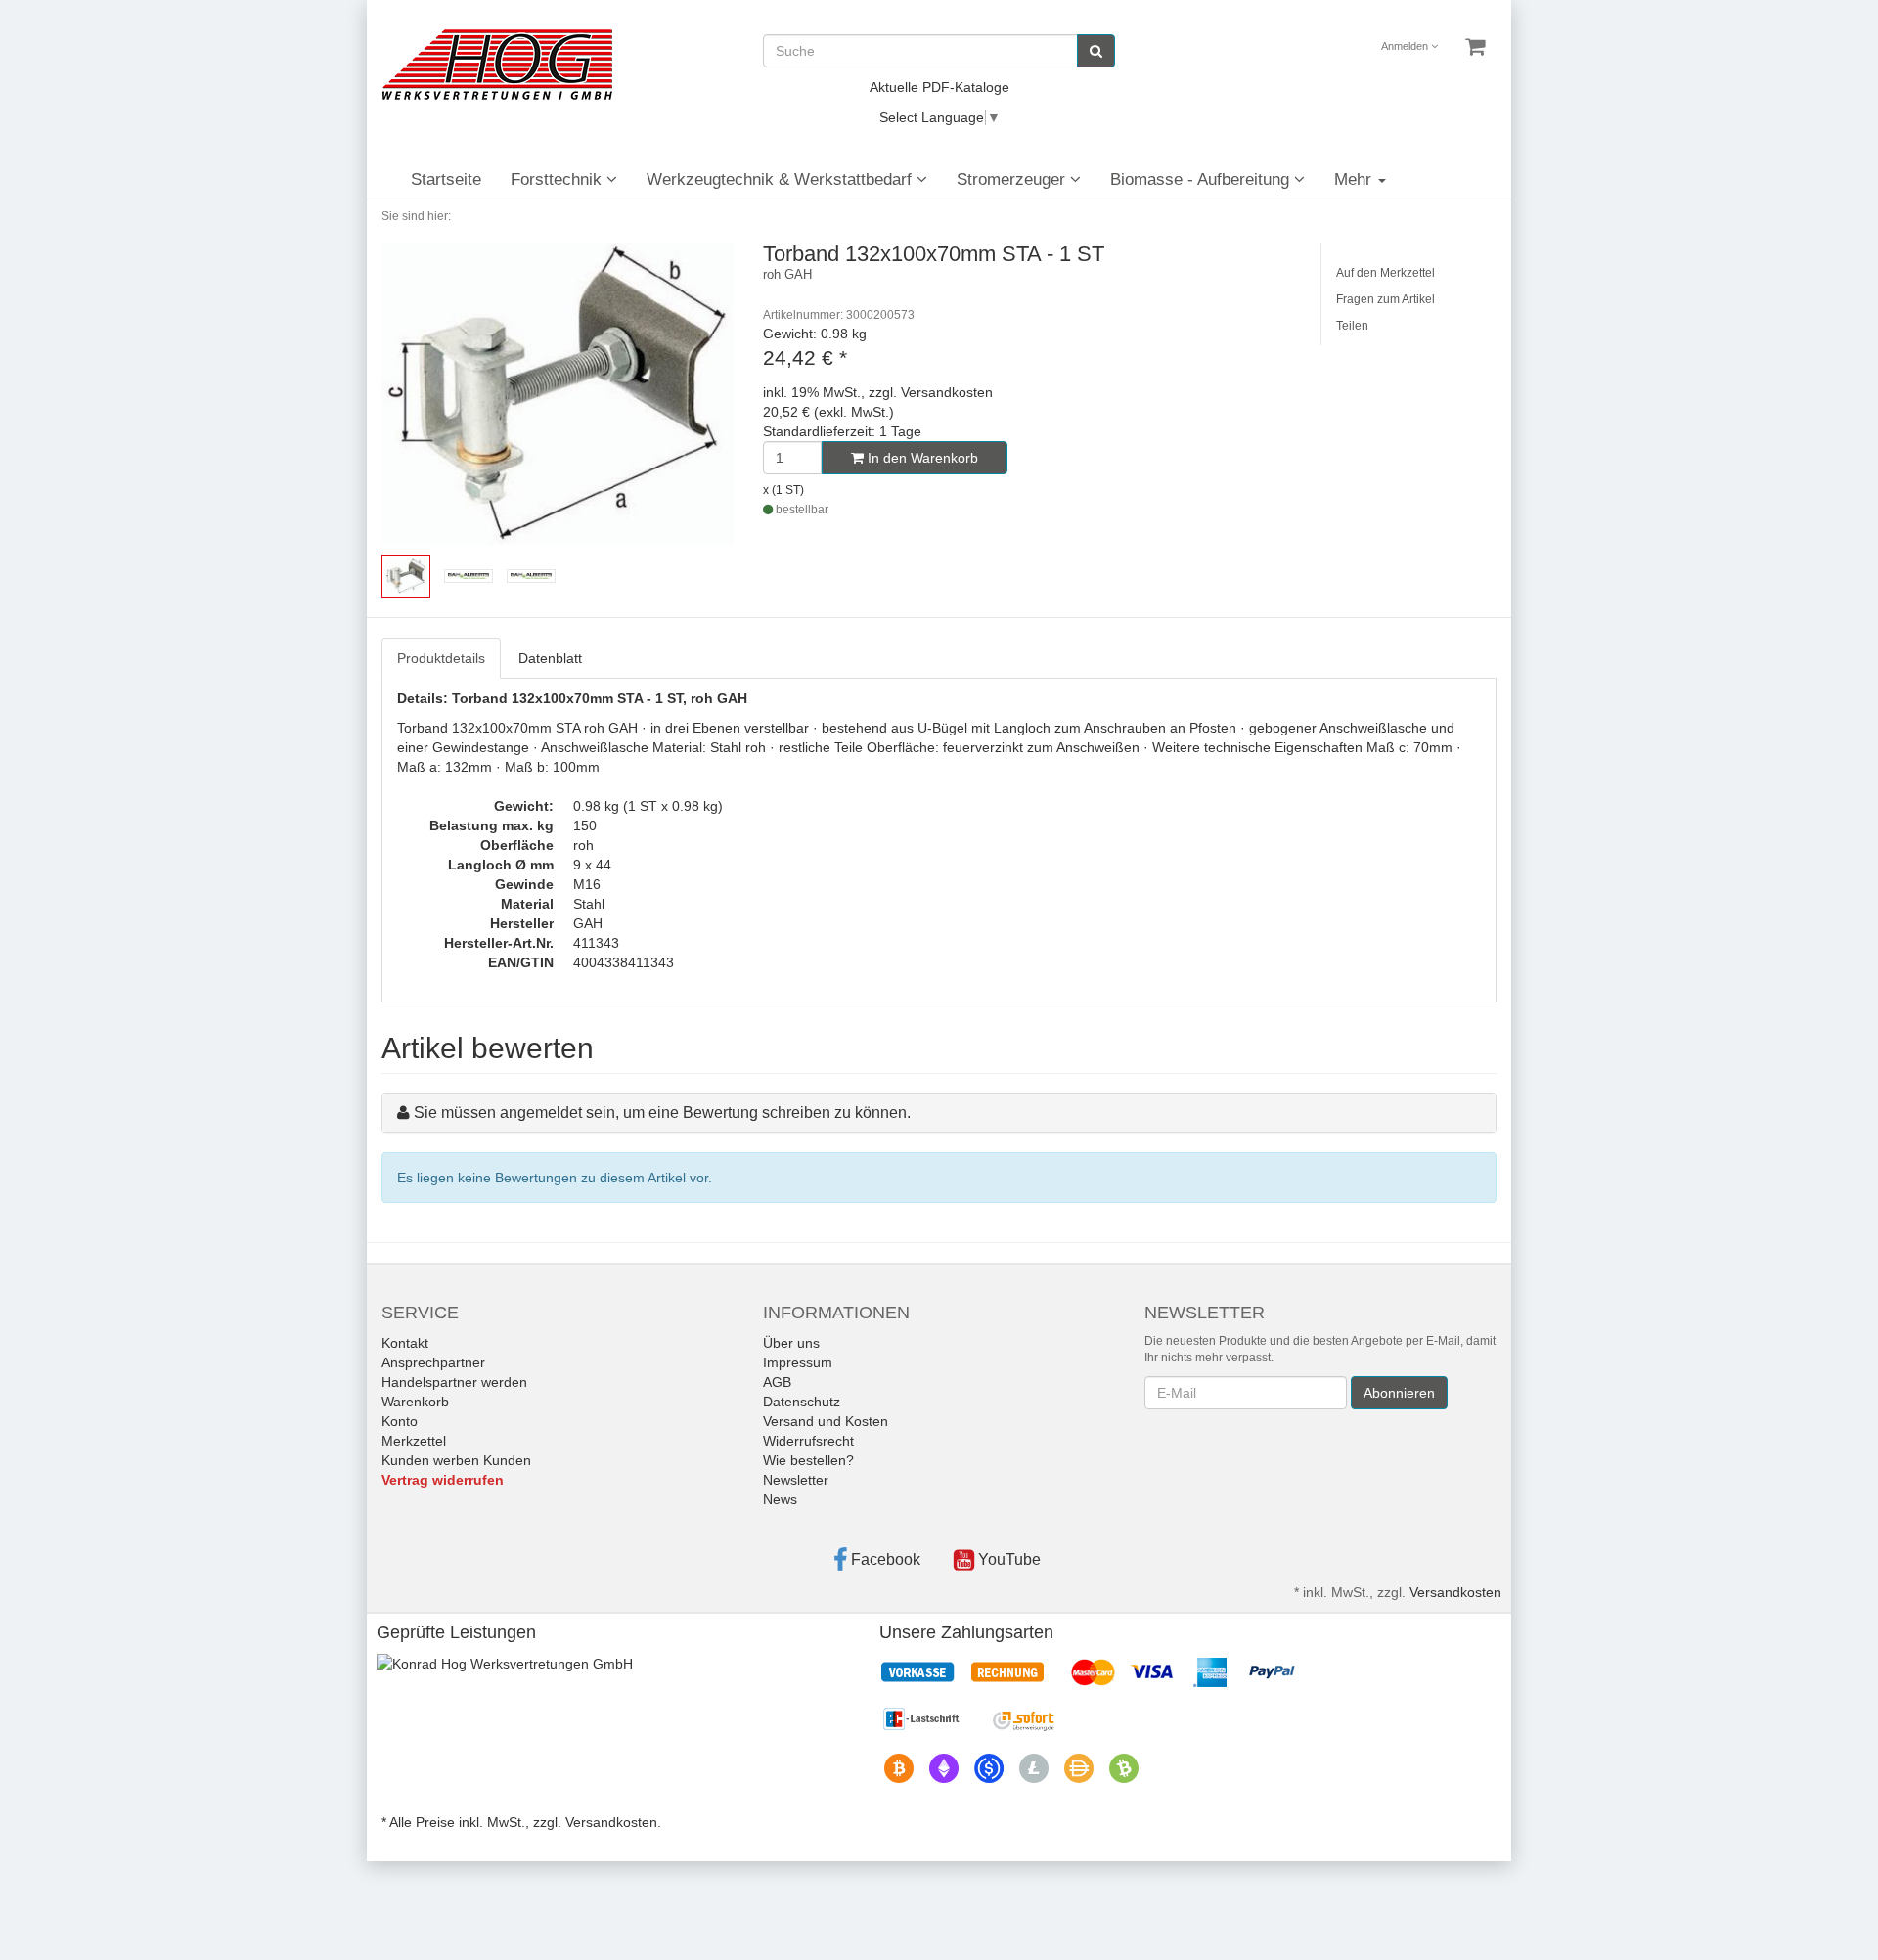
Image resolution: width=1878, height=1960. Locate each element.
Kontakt (405, 1343)
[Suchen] (1096, 51)
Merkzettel (414, 1441)
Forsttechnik (559, 179)
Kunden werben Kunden (456, 1460)
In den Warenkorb (921, 458)
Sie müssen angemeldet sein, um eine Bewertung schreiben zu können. (662, 1113)
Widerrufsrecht (808, 1441)
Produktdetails (441, 658)
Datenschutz (802, 1402)
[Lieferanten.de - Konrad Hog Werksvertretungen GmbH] (505, 1663)
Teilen (1352, 326)
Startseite (446, 179)
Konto (400, 1421)
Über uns (791, 1343)
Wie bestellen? (808, 1460)
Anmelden (1406, 46)
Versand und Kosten (826, 1421)
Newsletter (796, 1480)
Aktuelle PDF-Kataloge (939, 87)
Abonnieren (1399, 1393)
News (780, 1499)
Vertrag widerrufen (443, 1480)
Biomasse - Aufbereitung (1202, 179)
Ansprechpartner (433, 1362)
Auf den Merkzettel (1386, 273)
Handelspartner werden (454, 1382)
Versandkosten (1455, 1592)
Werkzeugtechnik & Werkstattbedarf (782, 179)
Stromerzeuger (1013, 179)
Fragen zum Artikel (1386, 299)
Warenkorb (415, 1402)
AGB (777, 1382)
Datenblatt (550, 658)
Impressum (798, 1362)
